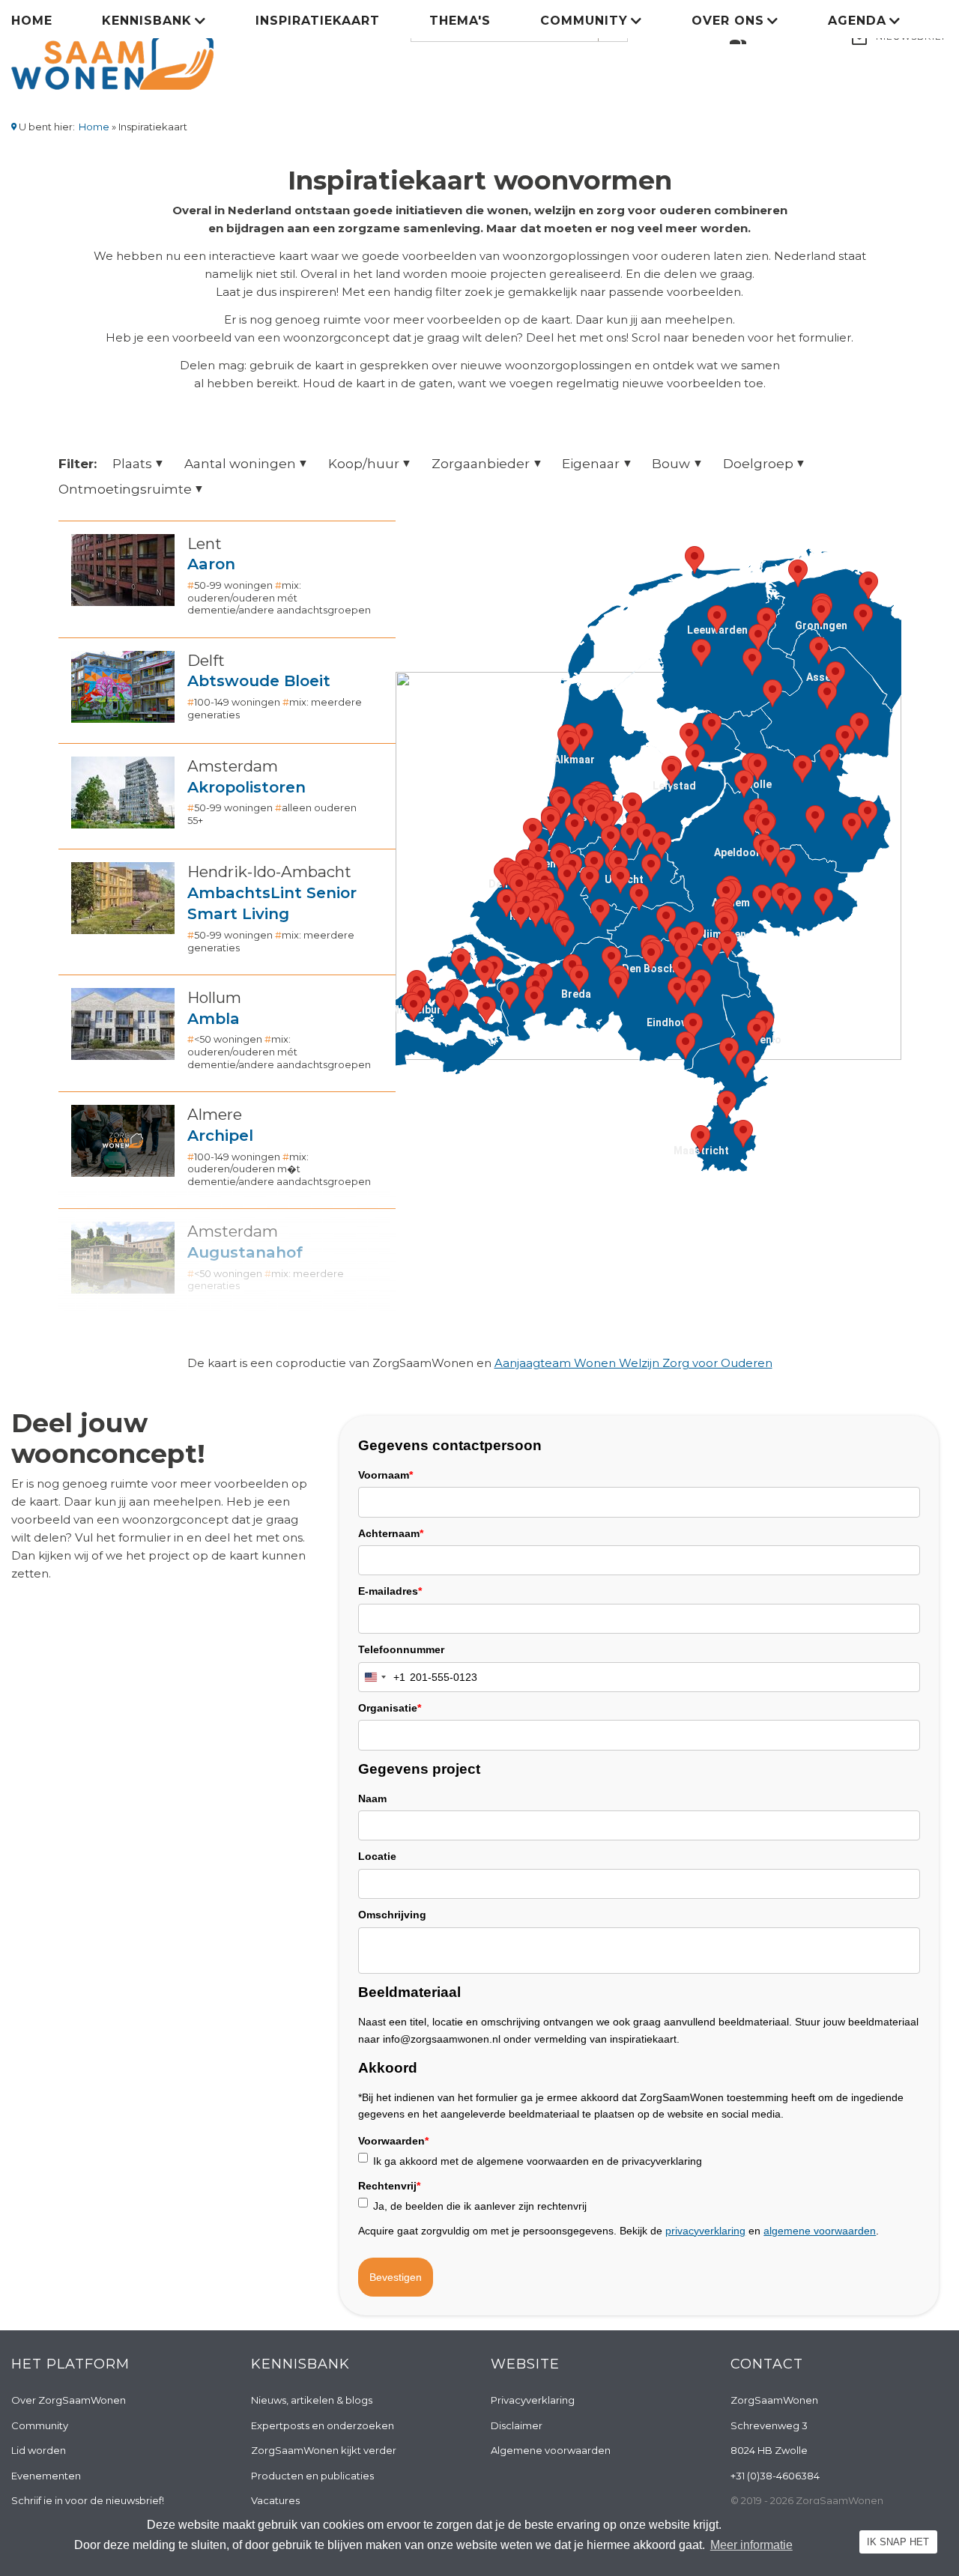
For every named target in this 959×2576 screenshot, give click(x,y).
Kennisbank (147, 21)
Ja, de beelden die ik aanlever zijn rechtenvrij (480, 2206)
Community (584, 21)
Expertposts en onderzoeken (323, 2425)
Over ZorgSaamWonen (69, 2400)
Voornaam (385, 1475)
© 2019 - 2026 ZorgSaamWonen (807, 2500)
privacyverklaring (705, 2231)
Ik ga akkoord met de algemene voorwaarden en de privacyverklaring (538, 2161)
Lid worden (39, 2450)
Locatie (377, 1856)
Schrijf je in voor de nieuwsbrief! (88, 2500)
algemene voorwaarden (820, 2231)
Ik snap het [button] (898, 2542)
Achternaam (391, 1533)
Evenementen (46, 2476)
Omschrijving (392, 1915)
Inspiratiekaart (318, 21)
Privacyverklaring (533, 2400)
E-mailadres (390, 1591)
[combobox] (382, 1677)
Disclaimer (517, 2425)
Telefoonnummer (401, 1649)
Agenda (857, 21)
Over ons (728, 21)
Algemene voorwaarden (551, 2450)
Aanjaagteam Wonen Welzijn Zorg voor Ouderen (633, 1363)
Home (32, 21)
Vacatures (275, 2500)
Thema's (460, 21)
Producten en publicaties (312, 2476)
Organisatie (390, 1708)
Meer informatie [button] (751, 2545)
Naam (372, 1798)
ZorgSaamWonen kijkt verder (324, 2450)
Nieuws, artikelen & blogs (312, 2400)
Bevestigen (396, 2277)
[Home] (112, 51)
